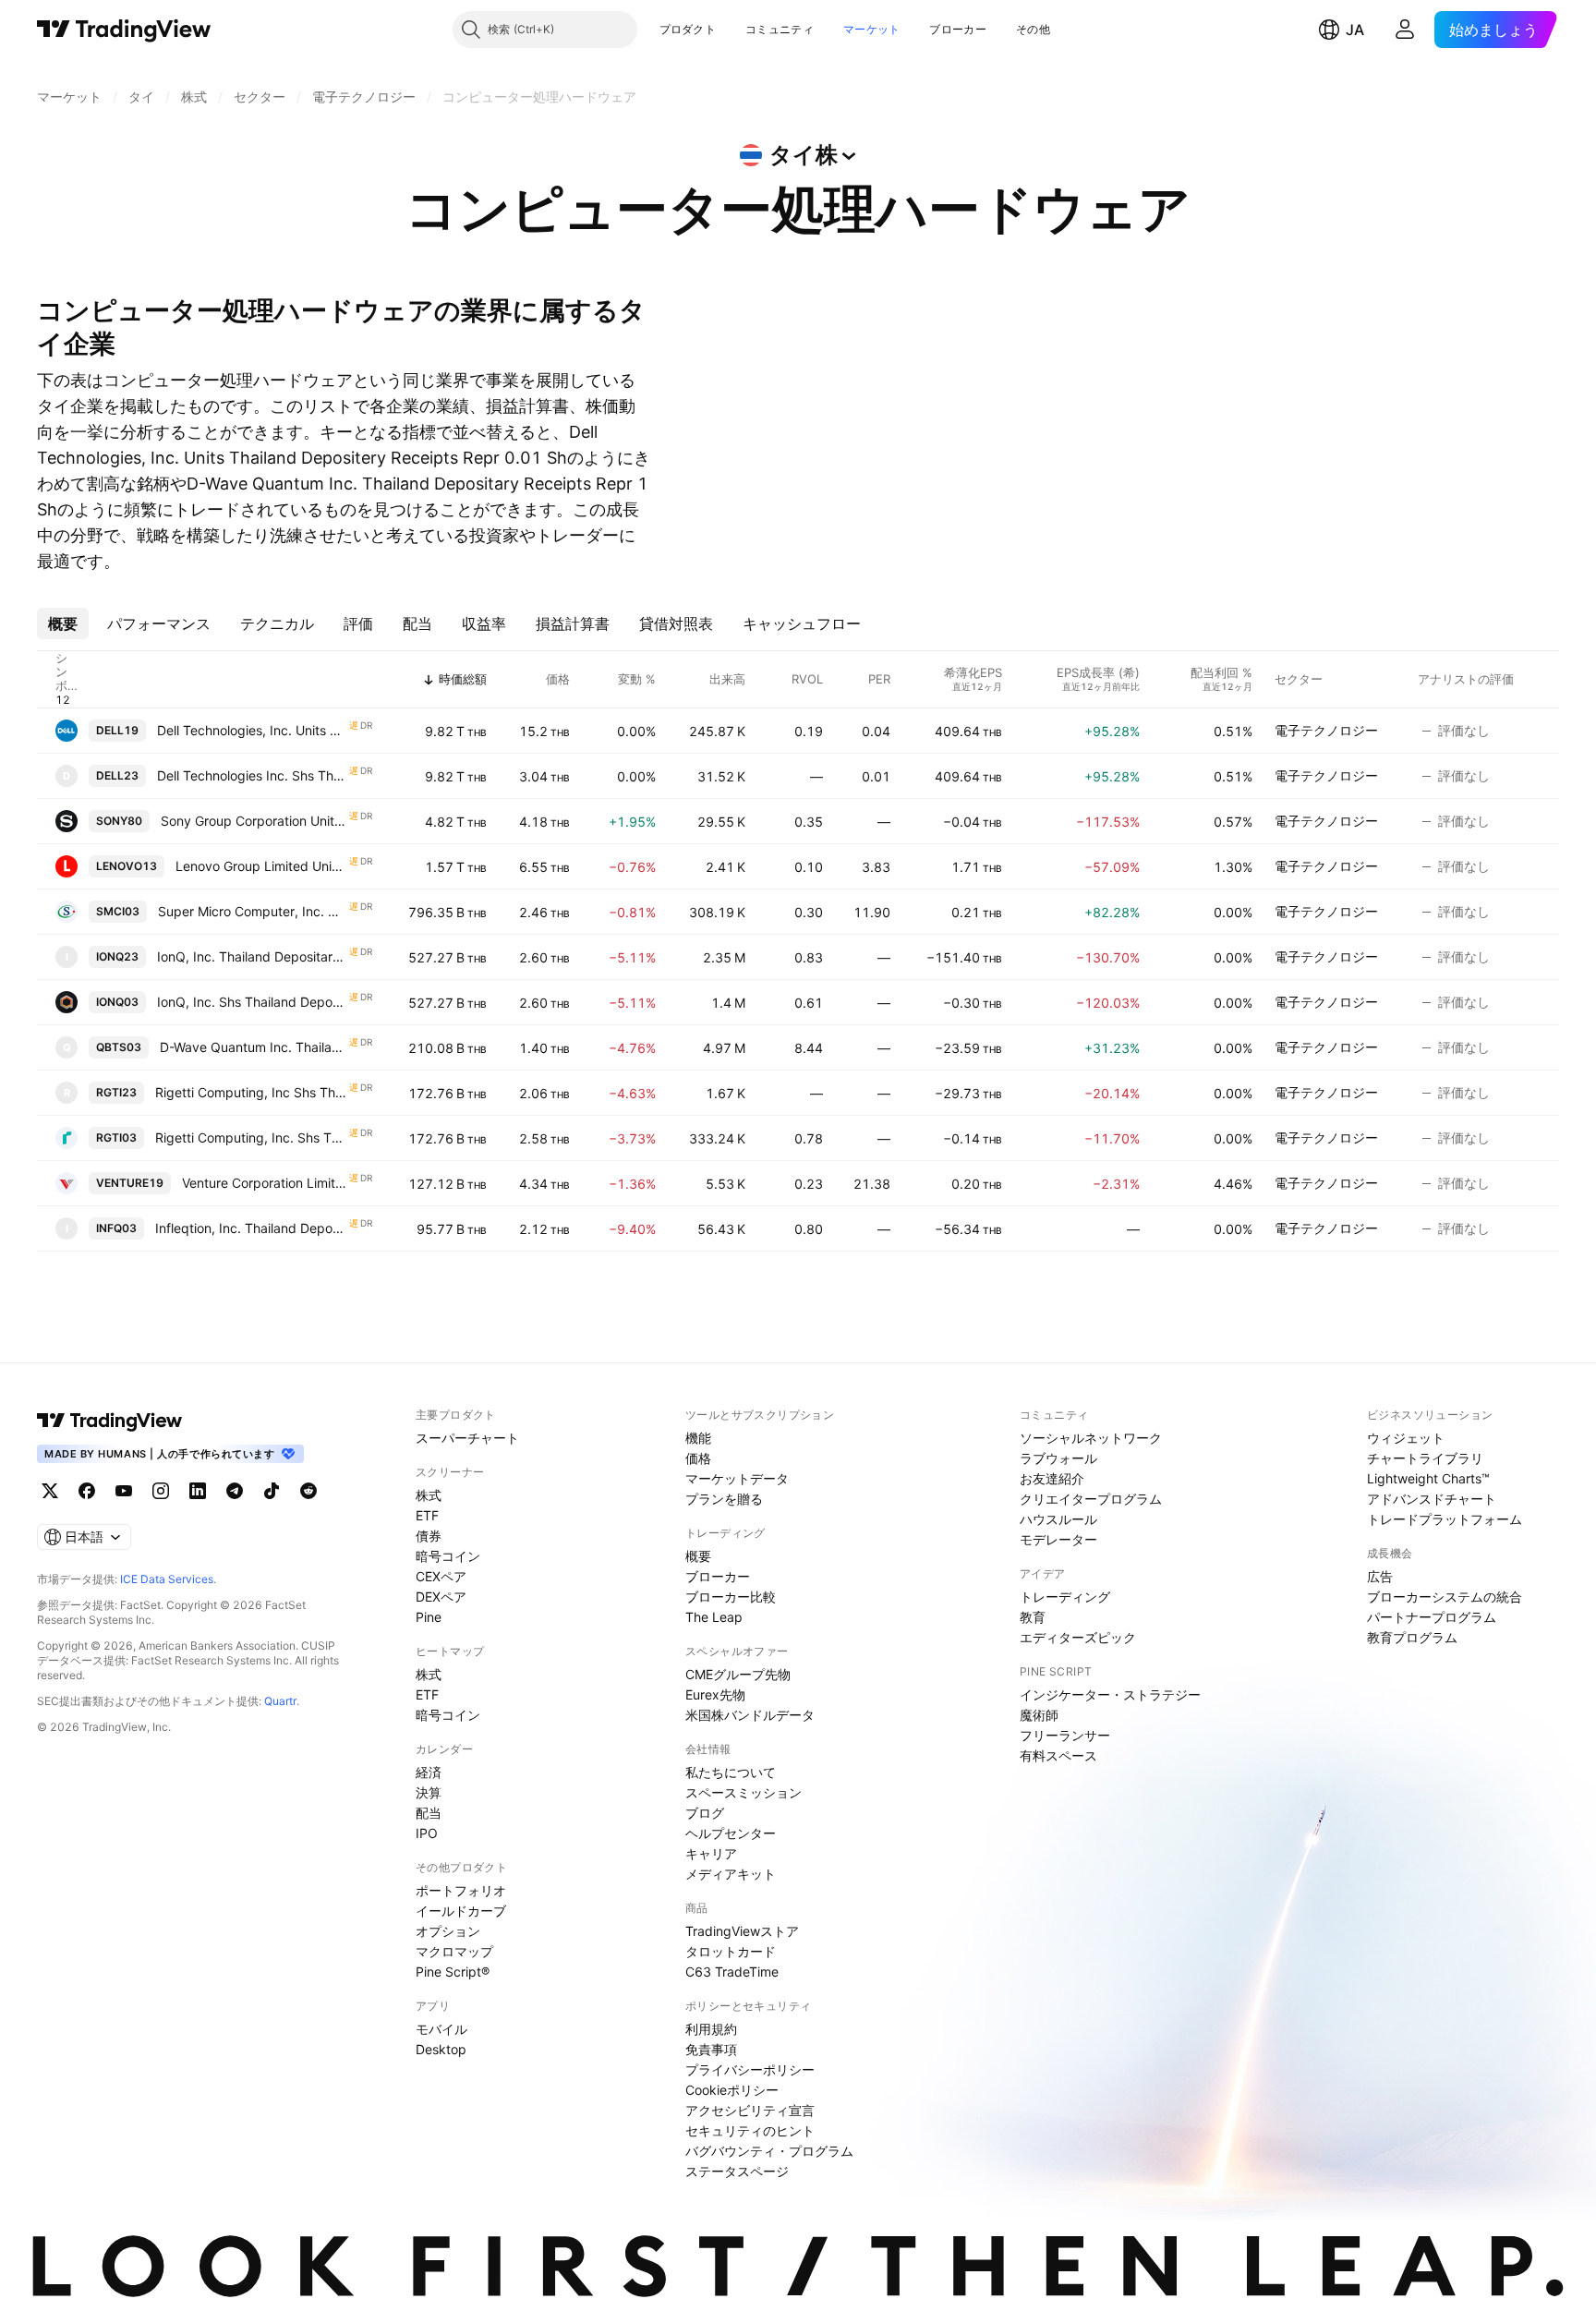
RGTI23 (116, 1092)
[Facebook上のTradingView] (87, 1491)
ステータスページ (737, 2171)
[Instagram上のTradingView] (161, 1491)
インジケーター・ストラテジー (1110, 1694)
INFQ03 (116, 1228)
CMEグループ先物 (738, 1674)
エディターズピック (1078, 1637)
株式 (429, 1495)
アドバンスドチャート (1432, 1499)
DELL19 (117, 730)
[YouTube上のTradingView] (124, 1491)
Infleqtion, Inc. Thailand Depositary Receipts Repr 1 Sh (251, 1228)
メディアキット (731, 1874)
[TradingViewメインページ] (110, 1421)
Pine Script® (453, 1972)
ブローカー (958, 29)
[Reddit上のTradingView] (308, 1491)
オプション (448, 1931)
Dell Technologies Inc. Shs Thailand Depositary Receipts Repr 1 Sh (252, 775)
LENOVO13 (127, 866)
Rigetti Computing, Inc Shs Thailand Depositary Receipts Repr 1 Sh (251, 1092)
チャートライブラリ (1425, 1458)
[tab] (63, 623)
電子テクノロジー (1326, 730)
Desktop (441, 2049)
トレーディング (1065, 1597)
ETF (427, 1515)
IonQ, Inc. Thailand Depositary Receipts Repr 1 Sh (252, 956)
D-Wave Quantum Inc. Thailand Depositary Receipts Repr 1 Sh (254, 1047)
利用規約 (711, 2029)
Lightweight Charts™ (1428, 1478)
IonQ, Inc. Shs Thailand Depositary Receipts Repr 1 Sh (252, 1002)
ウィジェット (1406, 1438)
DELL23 (117, 775)
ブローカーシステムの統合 (1445, 1597)
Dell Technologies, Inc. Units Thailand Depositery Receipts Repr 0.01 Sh (252, 730)
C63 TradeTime (732, 1972)
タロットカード (731, 1951)
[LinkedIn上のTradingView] (198, 1491)
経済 (429, 1772)
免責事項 (711, 2049)
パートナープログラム (1432, 1617)
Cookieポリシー (732, 2090)
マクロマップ (454, 1951)
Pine (429, 1617)
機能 (698, 1438)
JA (1355, 30)
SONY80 (119, 821)
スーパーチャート (467, 1438)
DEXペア (441, 1597)
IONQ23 (117, 956)
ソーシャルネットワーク (1091, 1438)
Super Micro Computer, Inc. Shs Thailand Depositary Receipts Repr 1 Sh (253, 911)
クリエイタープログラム (1091, 1499)
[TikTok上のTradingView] (272, 1491)
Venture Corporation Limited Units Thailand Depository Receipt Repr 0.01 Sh (265, 1183)
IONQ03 (117, 1002)
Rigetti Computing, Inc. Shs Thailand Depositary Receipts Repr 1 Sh (251, 1137)
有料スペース (1058, 1755)
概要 (698, 1556)
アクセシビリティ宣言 (750, 2110)
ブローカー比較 (731, 1597)
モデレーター (1058, 1539)
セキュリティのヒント (750, 2130)
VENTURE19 (130, 1183)
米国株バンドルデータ (750, 1715)
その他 (1033, 29)
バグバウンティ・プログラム (769, 2151)
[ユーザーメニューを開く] (1405, 30)
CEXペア (441, 1576)
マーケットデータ (737, 1478)
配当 (429, 1813)
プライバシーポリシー (750, 2069)
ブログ (705, 1813)
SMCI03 (118, 911)
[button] (730, 30)
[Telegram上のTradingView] (235, 1491)
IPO (427, 1833)
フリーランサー (1065, 1735)
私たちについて (731, 1772)
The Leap (714, 1617)
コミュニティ (780, 29)
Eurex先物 (715, 1694)
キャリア (711, 1853)
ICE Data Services (167, 1579)
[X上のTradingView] (50, 1491)
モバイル (441, 2029)
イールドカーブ (461, 1911)
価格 (698, 1458)
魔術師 (1039, 1715)
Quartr (280, 1701)
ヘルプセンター (731, 1833)
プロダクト (688, 29)
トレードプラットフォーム (1445, 1519)
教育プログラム (1412, 1637)
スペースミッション (744, 1792)
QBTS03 (119, 1047)
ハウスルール (1058, 1519)
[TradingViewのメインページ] (124, 30)
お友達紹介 (1052, 1478)
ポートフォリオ (461, 1890)
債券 (429, 1536)
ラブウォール (1058, 1458)
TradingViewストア (742, 1931)
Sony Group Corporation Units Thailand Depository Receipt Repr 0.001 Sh (254, 821)
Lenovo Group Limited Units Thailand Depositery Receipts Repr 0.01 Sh (261, 866)
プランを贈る (724, 1499)
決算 (429, 1792)
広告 (1380, 1576)
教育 (1033, 1617)
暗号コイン (448, 1556)
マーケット (872, 29)
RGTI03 (116, 1137)
